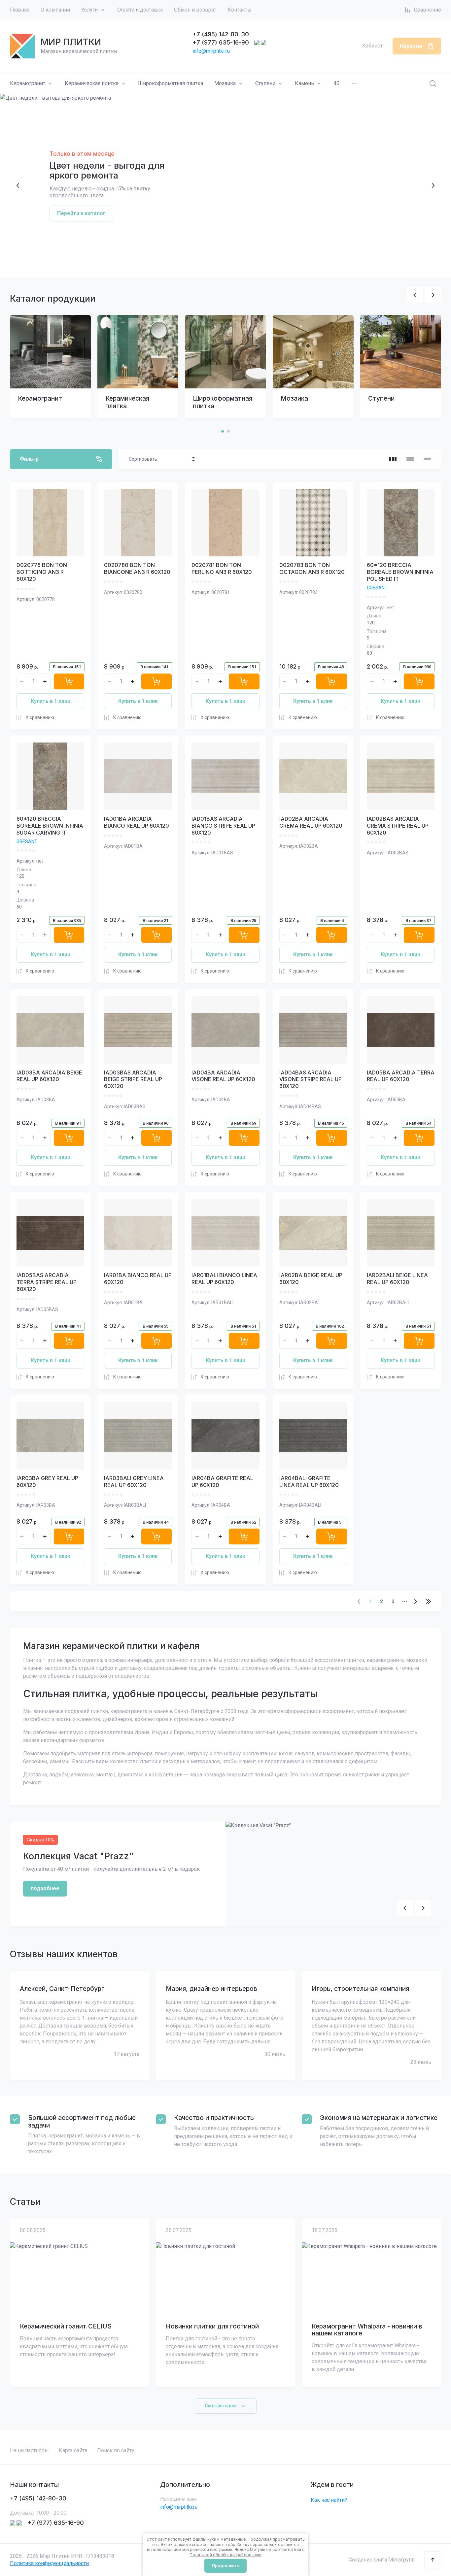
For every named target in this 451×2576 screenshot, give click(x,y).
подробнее (45, 1888)
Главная (20, 10)
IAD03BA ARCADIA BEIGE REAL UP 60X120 (49, 1076)
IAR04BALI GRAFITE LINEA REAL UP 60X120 (309, 1482)
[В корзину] (69, 681)
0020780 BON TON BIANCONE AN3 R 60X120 (137, 568)
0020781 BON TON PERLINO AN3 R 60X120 (222, 568)
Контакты (240, 10)
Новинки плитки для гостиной (212, 2327)
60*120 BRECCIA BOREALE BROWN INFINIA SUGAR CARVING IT (50, 826)
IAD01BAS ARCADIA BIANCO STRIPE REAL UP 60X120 (223, 826)
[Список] (410, 459)
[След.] (415, 1602)
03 (34, 260)
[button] (433, 2560)
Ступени (265, 83)
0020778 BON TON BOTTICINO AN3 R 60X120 (42, 572)
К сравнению (40, 717)
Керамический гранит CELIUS (66, 2327)
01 (11, 260)
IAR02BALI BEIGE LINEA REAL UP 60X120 (397, 1279)
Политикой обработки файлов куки (225, 2555)
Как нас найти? (329, 2500)
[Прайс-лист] (427, 459)
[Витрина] (393, 459)
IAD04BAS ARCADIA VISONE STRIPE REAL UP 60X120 (311, 1079)
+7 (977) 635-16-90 (221, 42)
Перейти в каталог (81, 213)
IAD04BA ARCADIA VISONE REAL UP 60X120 (223, 1076)
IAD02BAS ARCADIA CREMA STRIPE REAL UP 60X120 (398, 826)
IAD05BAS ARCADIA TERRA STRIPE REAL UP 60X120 (47, 1282)
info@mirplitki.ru (211, 51)
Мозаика (225, 83)
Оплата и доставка (140, 10)
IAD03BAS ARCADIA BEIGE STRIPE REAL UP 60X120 (133, 1079)
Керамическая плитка (92, 83)
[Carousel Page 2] (228, 431)
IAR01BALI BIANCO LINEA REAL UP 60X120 (224, 1279)
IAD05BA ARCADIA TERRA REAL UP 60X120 (401, 1076)
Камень (304, 83)
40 (336, 83)
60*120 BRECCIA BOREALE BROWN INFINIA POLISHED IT (400, 572)
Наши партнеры (29, 2450)
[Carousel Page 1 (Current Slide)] (223, 431)
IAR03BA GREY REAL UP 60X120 (47, 1482)
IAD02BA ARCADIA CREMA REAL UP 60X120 (311, 822)
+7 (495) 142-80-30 (221, 34)
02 (20, 260)
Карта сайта (73, 2450)
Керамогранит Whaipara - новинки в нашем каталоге (367, 2330)
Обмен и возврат (195, 10)
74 (429, 1602)
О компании (55, 10)
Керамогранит (28, 83)
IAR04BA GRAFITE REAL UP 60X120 (222, 1482)
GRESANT (377, 588)
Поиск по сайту (116, 2450)
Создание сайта (368, 2560)
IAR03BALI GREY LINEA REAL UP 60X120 (134, 1482)
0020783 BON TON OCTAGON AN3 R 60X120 (312, 568)
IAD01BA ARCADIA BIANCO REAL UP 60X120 (137, 822)
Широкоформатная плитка (171, 83)
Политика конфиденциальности (49, 2563)
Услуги (89, 10)
